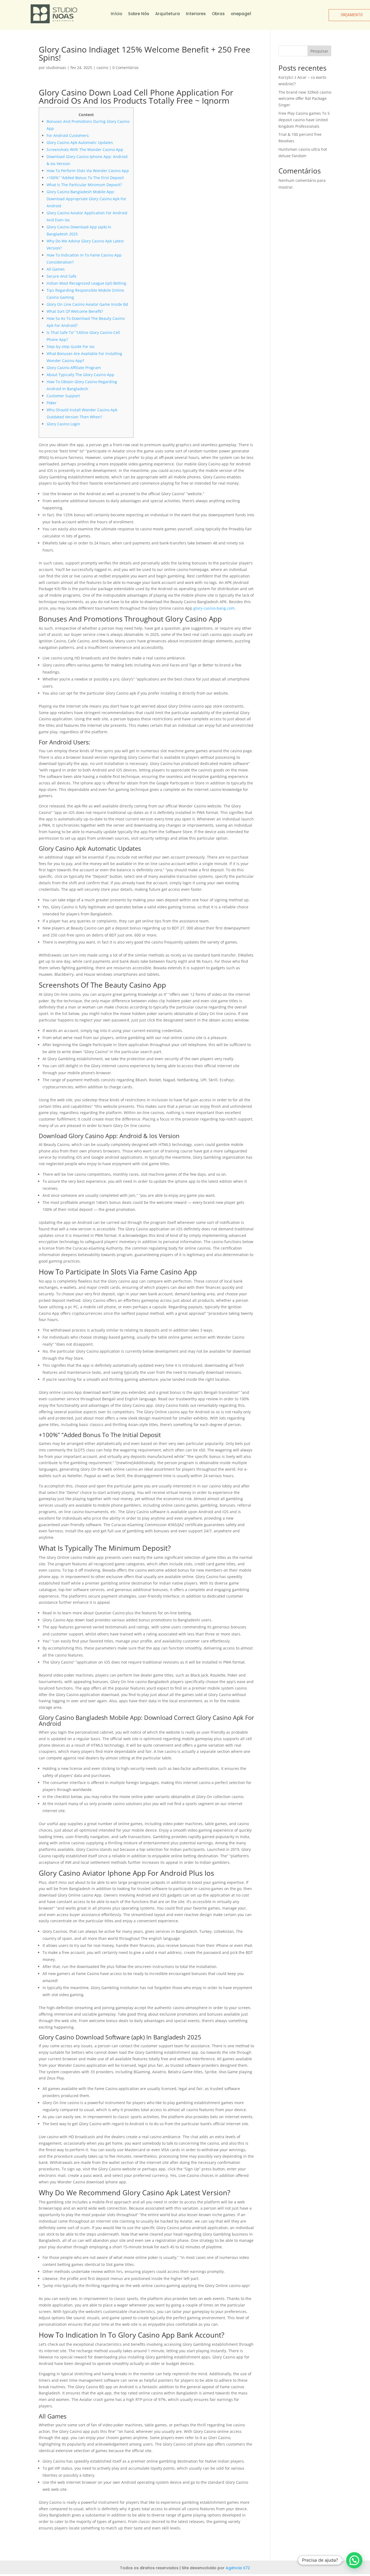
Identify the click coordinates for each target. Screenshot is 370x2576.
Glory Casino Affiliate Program (74, 368)
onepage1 (241, 14)
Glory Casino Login (63, 424)
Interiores (196, 14)
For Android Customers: (68, 135)
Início (116, 14)
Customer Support (63, 396)
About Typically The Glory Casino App (80, 375)
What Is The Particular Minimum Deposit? (84, 185)
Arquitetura (168, 14)
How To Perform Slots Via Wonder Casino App (88, 171)
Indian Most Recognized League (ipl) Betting (86, 283)
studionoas (56, 68)
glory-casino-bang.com (214, 608)
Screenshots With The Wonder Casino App (85, 149)
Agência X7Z (238, 2568)
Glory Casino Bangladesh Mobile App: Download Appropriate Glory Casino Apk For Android (86, 199)
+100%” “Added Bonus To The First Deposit (85, 178)
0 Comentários (126, 68)
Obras (218, 14)
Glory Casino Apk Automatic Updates (80, 142)
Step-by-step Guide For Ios (71, 346)
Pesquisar (319, 51)
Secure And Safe (61, 276)
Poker (52, 403)
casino (102, 68)
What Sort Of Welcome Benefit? (75, 311)
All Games (56, 269)
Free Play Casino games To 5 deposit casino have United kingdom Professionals (304, 120)
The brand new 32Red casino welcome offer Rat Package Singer (305, 99)
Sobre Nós (139, 14)
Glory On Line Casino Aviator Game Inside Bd (87, 304)
